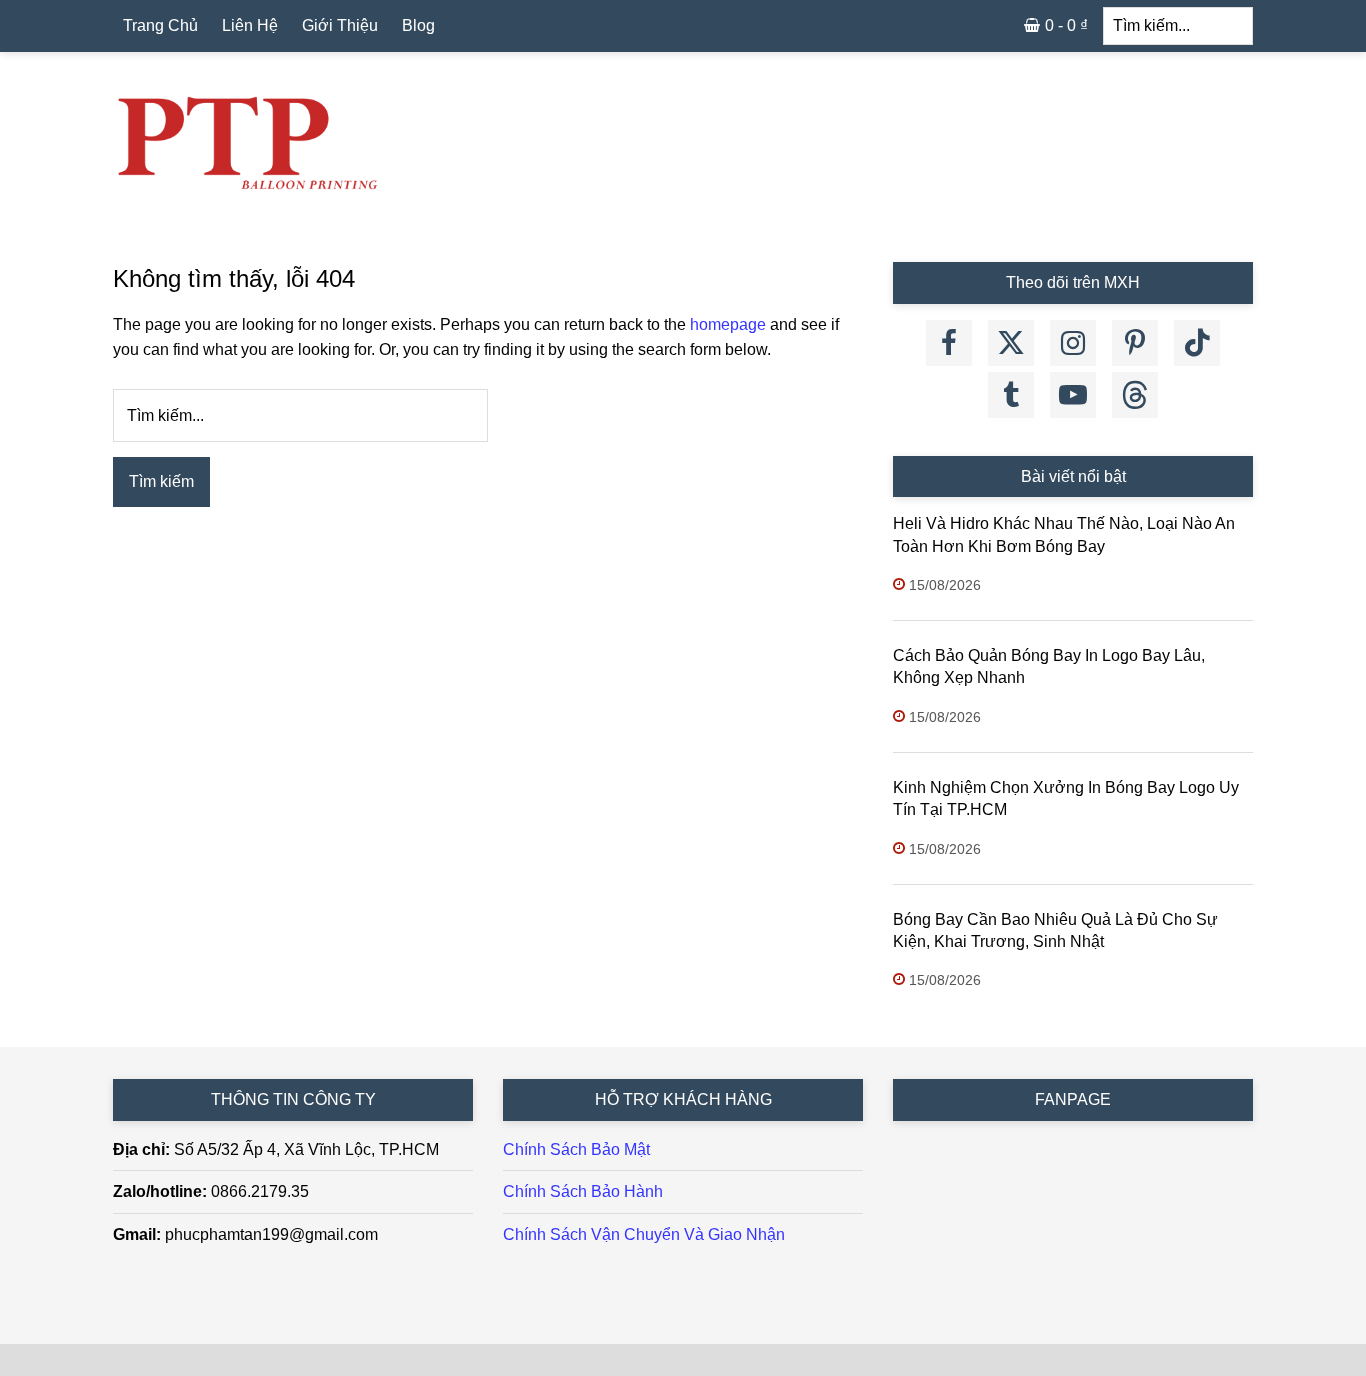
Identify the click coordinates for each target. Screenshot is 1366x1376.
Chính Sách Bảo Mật (576, 1149)
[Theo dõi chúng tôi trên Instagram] (1073, 343)
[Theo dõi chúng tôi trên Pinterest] (1135, 343)
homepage (728, 324)
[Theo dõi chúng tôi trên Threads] (1135, 395)
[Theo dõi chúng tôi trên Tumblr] (1011, 395)
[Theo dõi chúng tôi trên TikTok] (1197, 343)
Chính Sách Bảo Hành (583, 1191)
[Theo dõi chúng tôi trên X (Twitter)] (1011, 343)
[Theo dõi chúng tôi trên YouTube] (1073, 395)
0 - (1066, 25)
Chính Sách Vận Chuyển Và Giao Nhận (644, 1234)
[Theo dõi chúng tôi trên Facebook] (949, 343)
